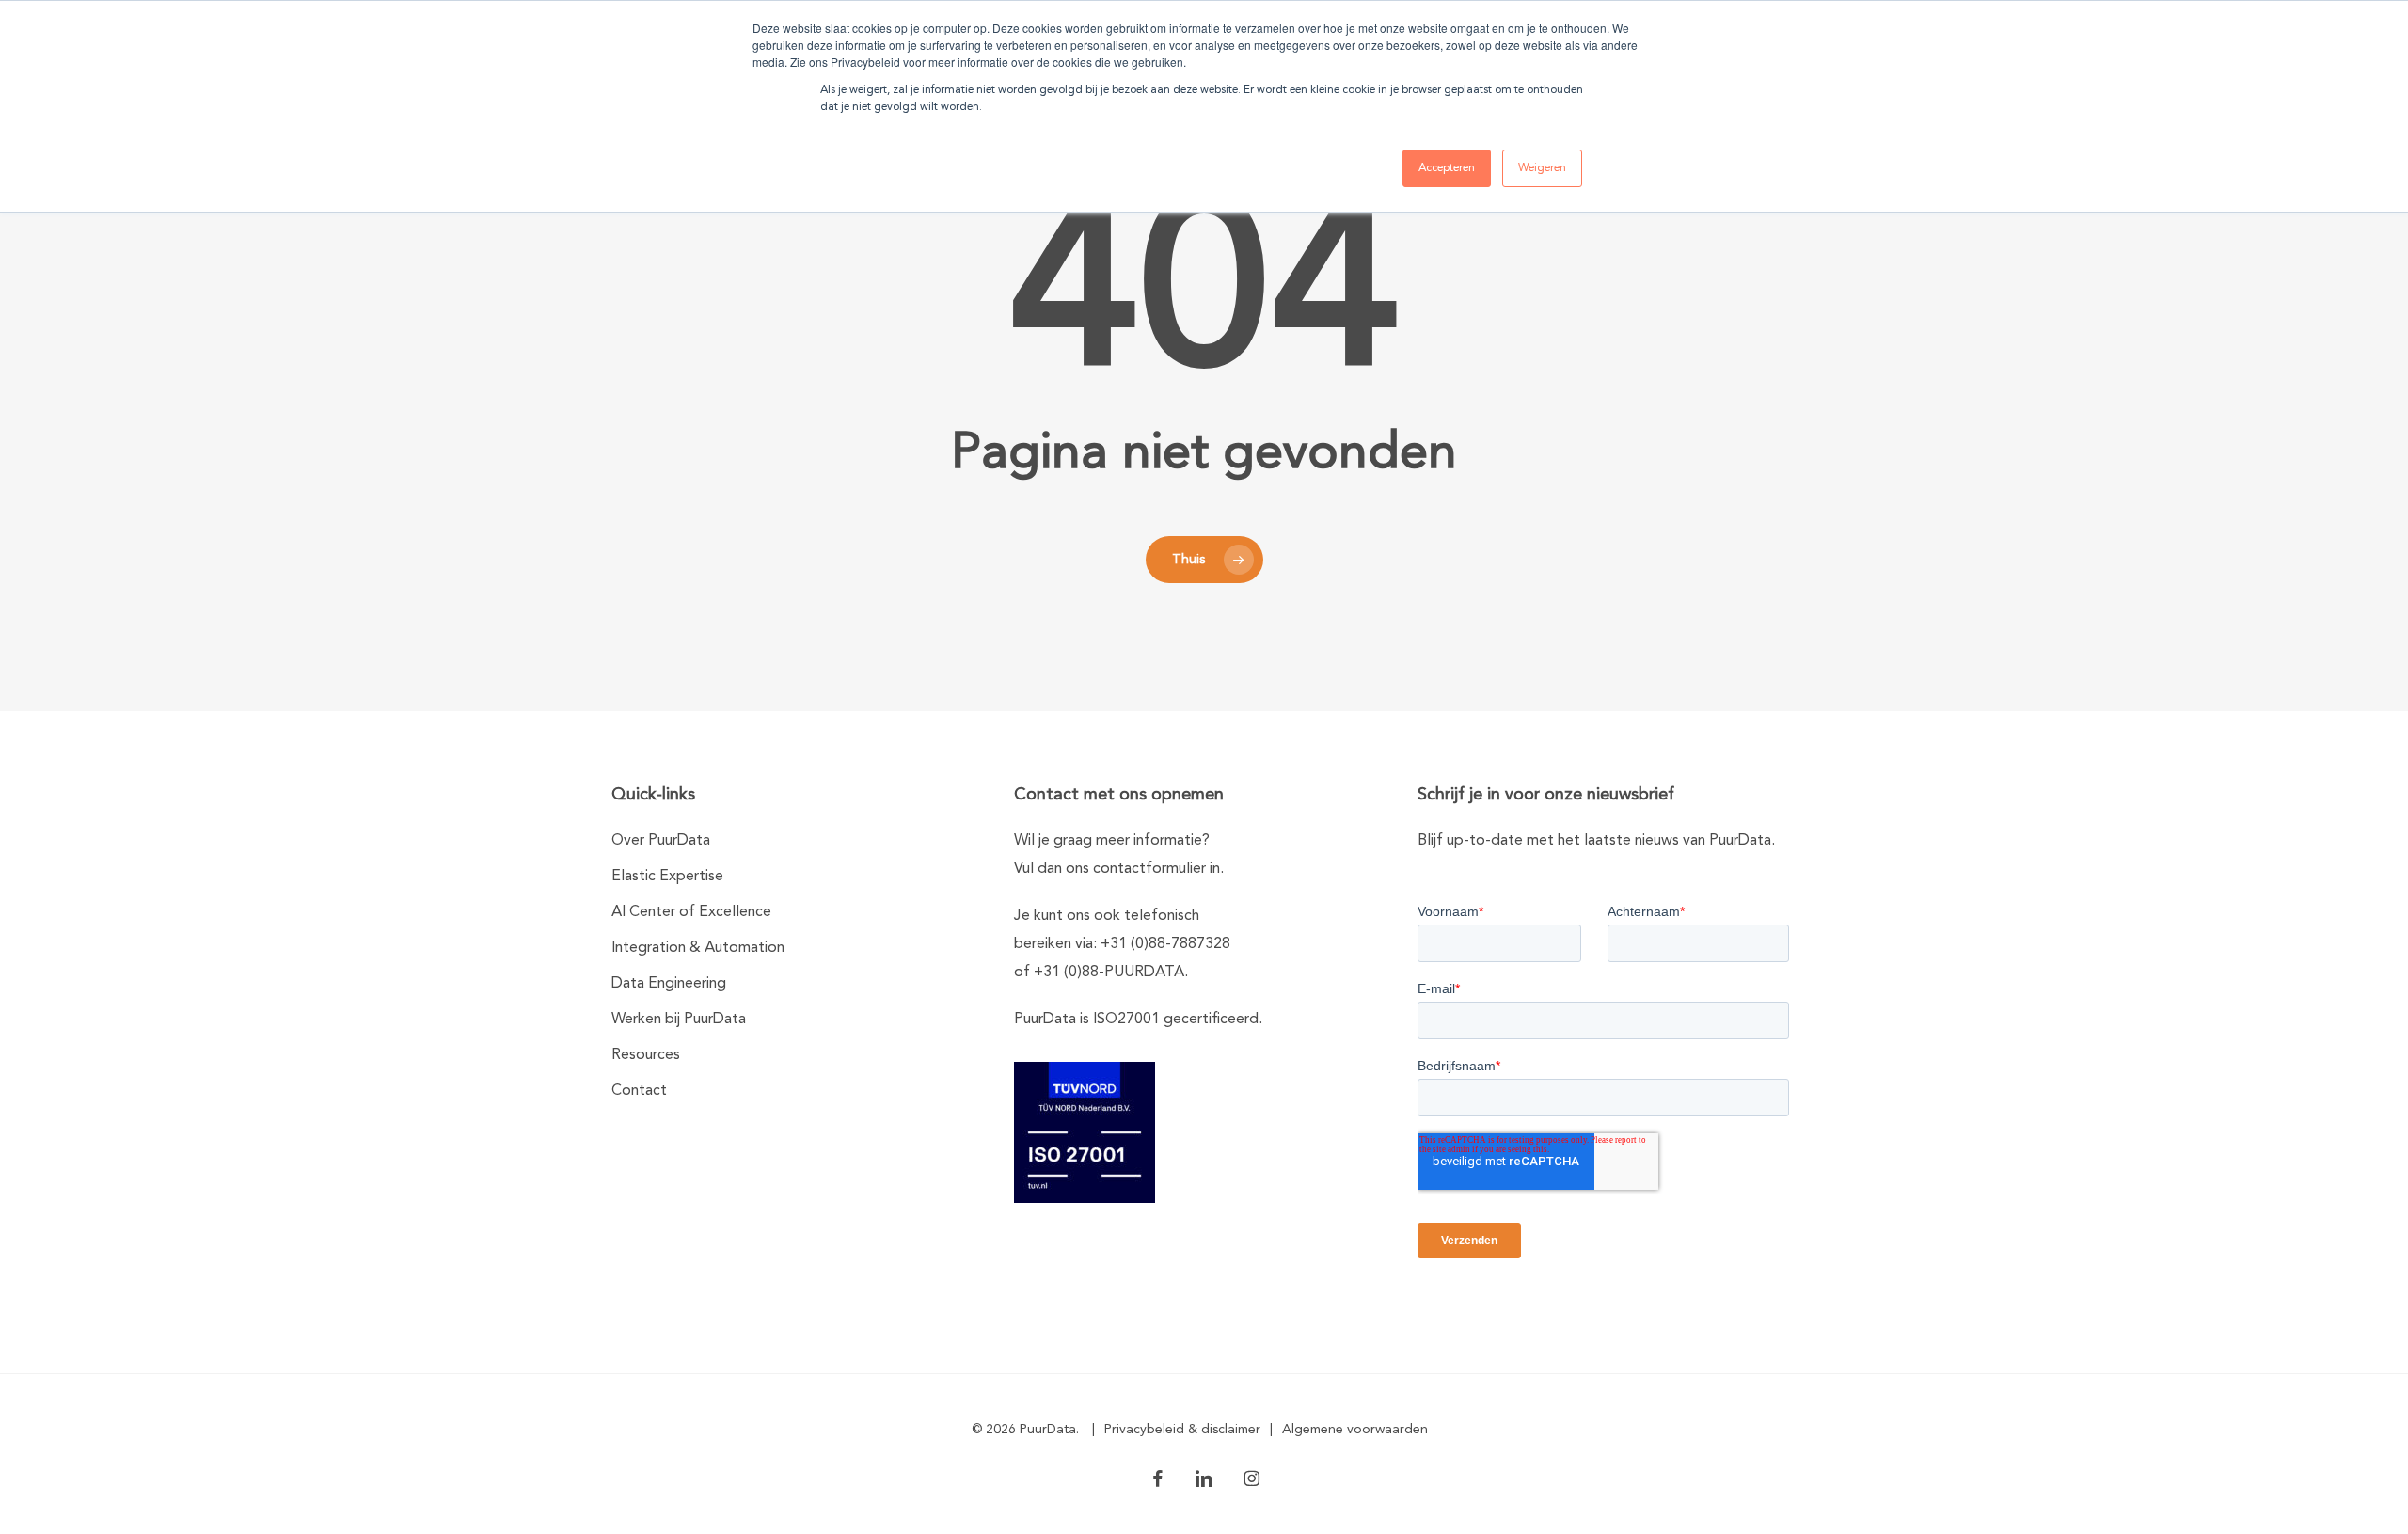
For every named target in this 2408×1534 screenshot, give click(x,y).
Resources (646, 1055)
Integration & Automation (698, 948)
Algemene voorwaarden (1355, 1430)
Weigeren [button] (1542, 168)
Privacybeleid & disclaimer (1182, 1430)
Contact (639, 1091)
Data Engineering (669, 984)
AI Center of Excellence (691, 912)
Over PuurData (661, 841)
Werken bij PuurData (679, 1020)
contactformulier (1149, 869)
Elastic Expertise (667, 877)
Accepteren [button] (1447, 168)
